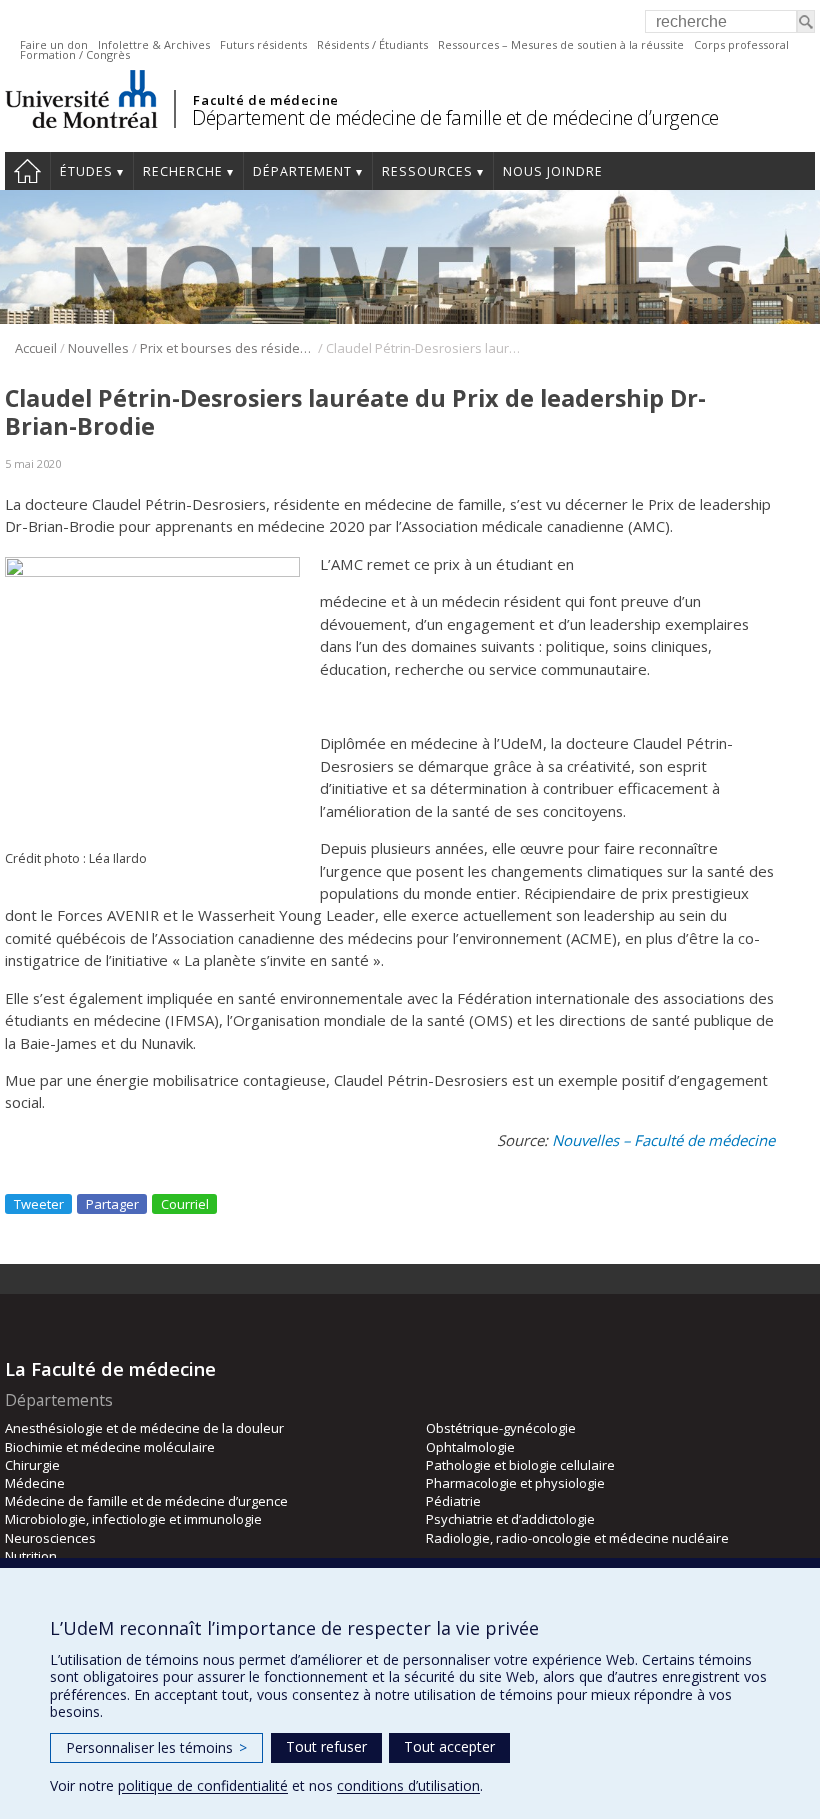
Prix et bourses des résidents (227, 348)
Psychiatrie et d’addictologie (510, 1519)
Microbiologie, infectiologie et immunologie (133, 1519)
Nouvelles (98, 348)
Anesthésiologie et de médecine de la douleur (144, 1428)
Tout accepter (449, 1746)
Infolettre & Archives (154, 44)
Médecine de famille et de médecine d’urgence (146, 1501)
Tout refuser (326, 1746)
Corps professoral (741, 44)
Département (302, 171)
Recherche (183, 171)
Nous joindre (553, 171)
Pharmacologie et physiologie (515, 1483)
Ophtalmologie (470, 1447)
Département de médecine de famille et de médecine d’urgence (455, 117)
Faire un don (54, 44)
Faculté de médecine (265, 100)
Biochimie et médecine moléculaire (110, 1447)
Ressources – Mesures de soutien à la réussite (561, 44)
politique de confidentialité (203, 1785)
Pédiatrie (453, 1501)
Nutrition (31, 1556)
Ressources (427, 171)
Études (86, 171)
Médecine (35, 1483)
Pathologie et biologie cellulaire (520, 1465)
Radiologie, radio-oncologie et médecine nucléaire (577, 1538)
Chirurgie (32, 1465)
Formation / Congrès (75, 54)
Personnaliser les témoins (156, 1747)
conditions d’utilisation (408, 1785)
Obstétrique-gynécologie (501, 1428)
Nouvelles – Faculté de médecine (663, 1140)
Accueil (27, 171)
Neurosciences (50, 1538)
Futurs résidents (263, 44)
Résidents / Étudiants (372, 44)
